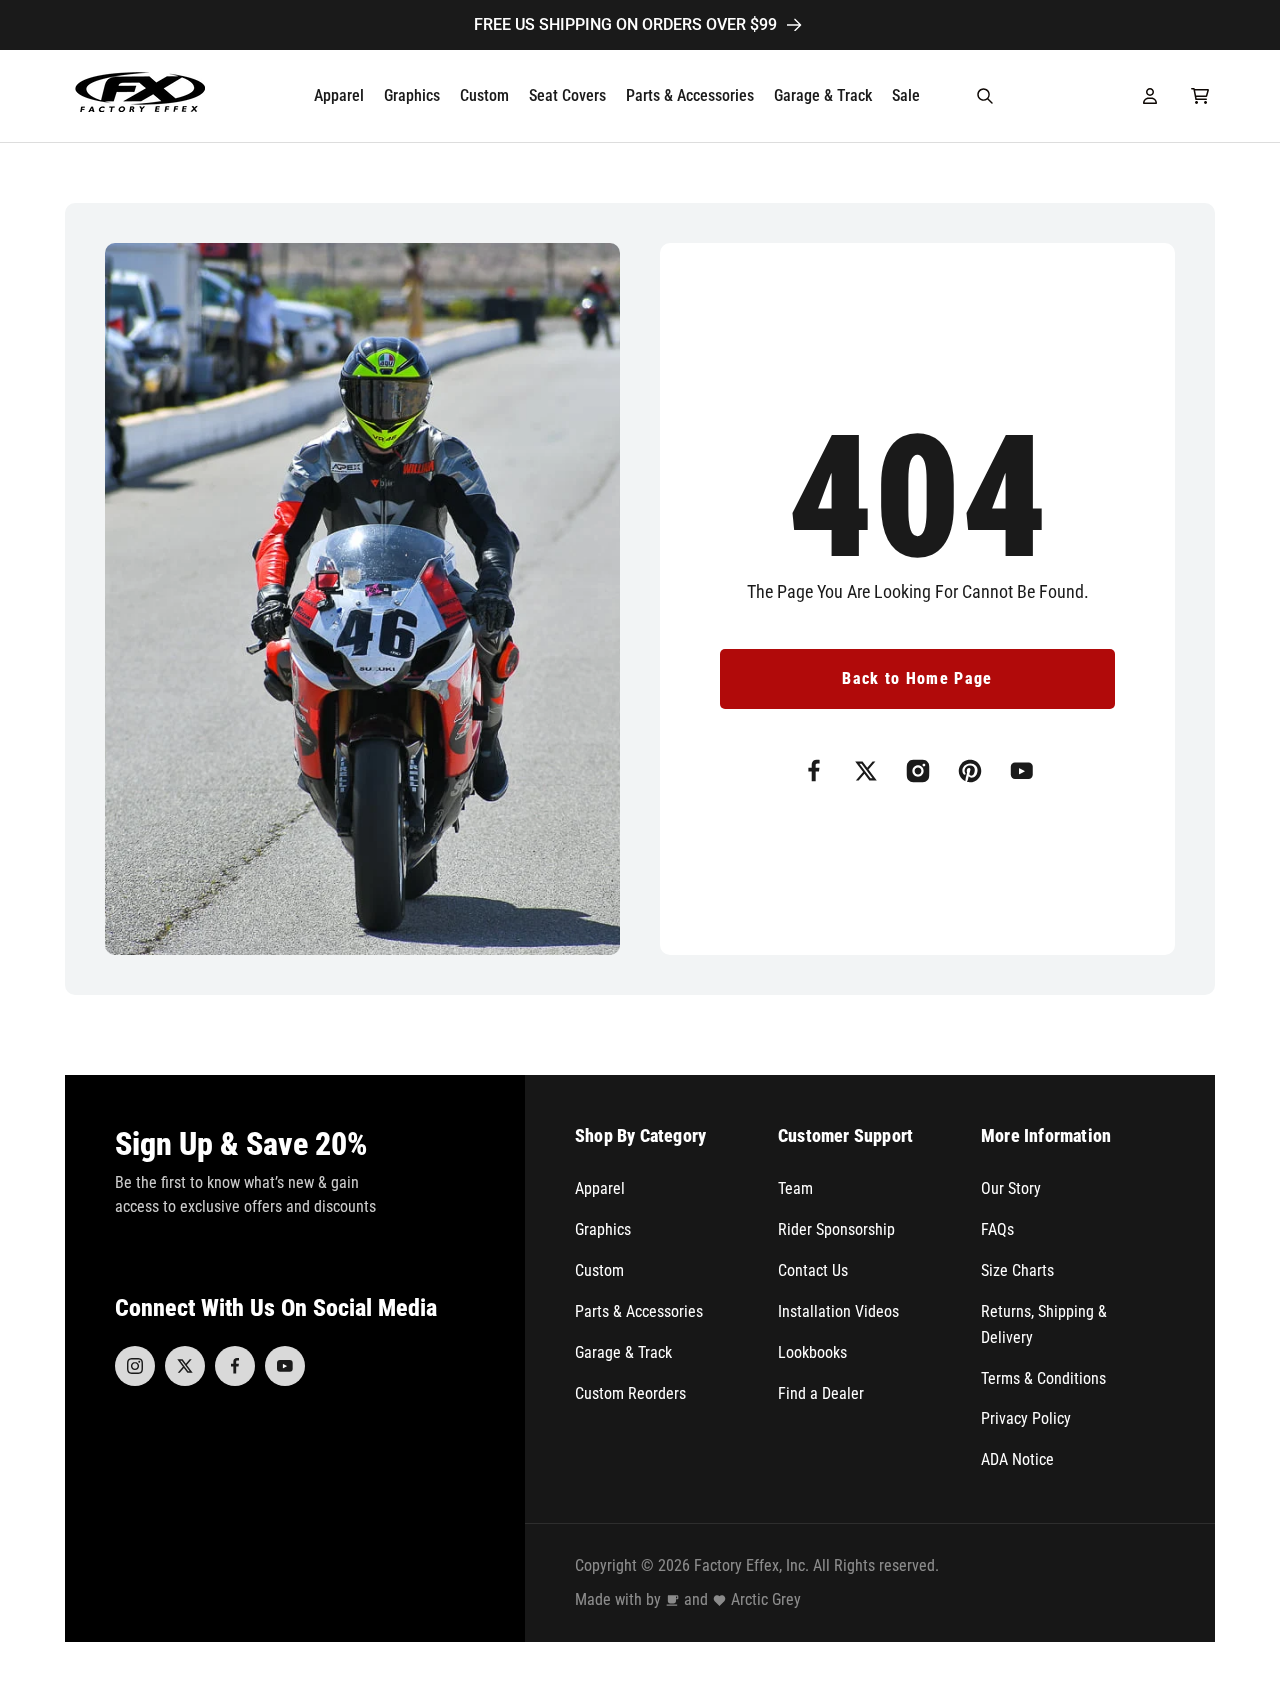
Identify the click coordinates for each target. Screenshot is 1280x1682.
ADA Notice (1017, 1459)
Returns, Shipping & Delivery (1044, 1324)
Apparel (600, 1188)
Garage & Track (623, 1352)
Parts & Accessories (639, 1311)
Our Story (1011, 1188)
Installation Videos (838, 1311)
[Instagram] (135, 1366)
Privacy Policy (1026, 1418)
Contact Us (813, 1270)
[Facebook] (235, 1366)
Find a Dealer (821, 1393)
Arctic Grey (766, 1599)
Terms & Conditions (1043, 1378)
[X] (185, 1366)
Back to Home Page (917, 678)
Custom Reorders (630, 1393)
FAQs (997, 1229)
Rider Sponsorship (836, 1229)
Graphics (603, 1229)
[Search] (985, 96)
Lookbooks (812, 1352)
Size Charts (1017, 1270)
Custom (599, 1270)
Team (795, 1188)
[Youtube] (285, 1366)
